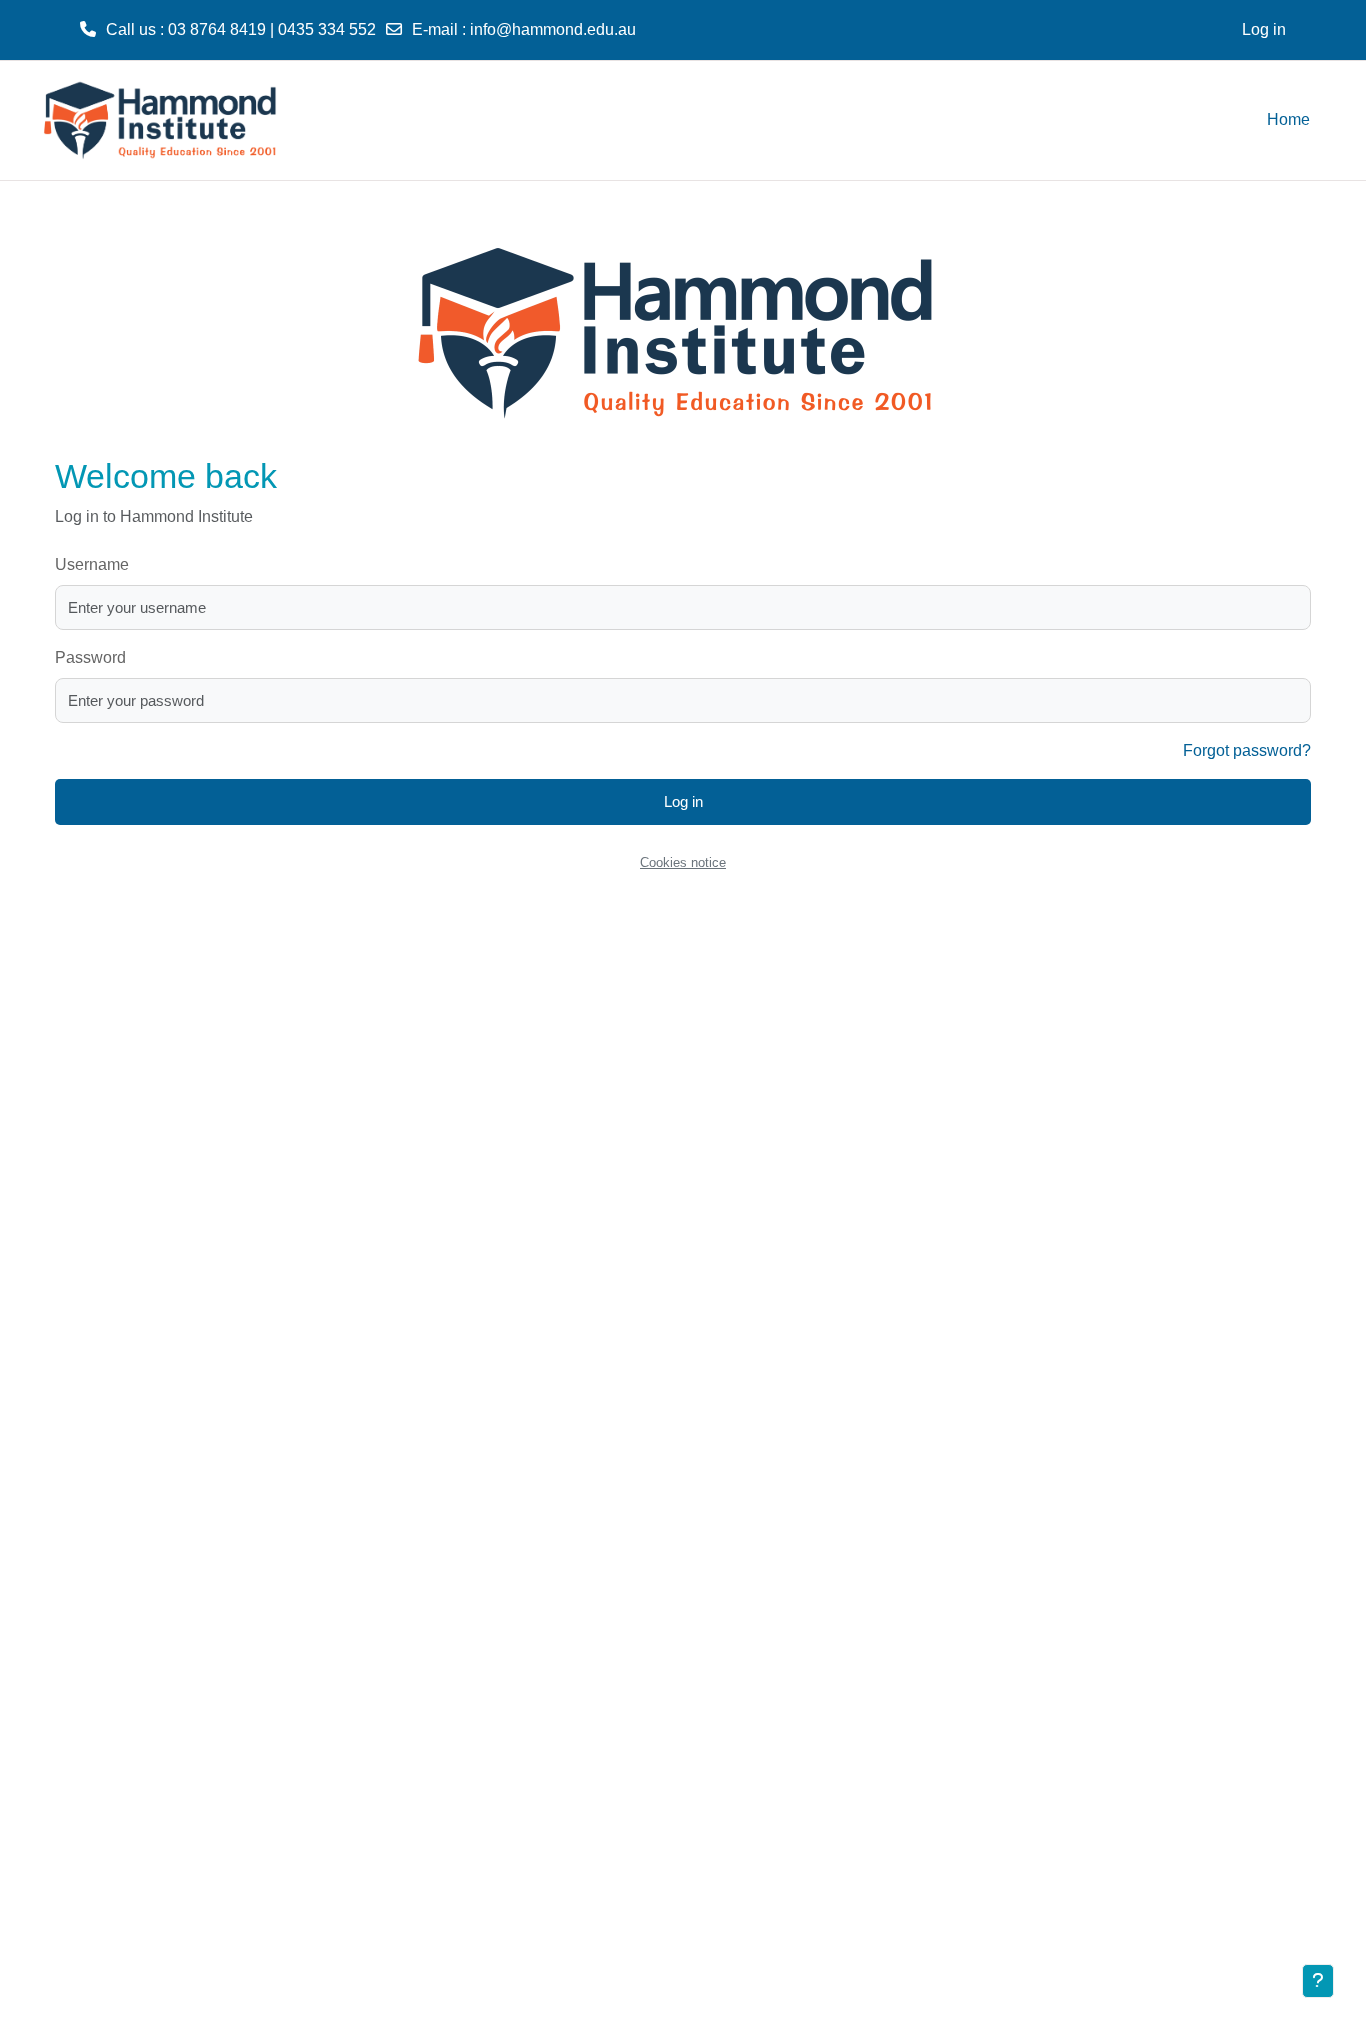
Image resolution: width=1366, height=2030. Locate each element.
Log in (1264, 29)
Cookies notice (683, 862)
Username (92, 564)
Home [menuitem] (1288, 119)
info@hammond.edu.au (553, 29)
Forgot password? (1247, 750)
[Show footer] (1318, 1981)
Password (90, 657)
